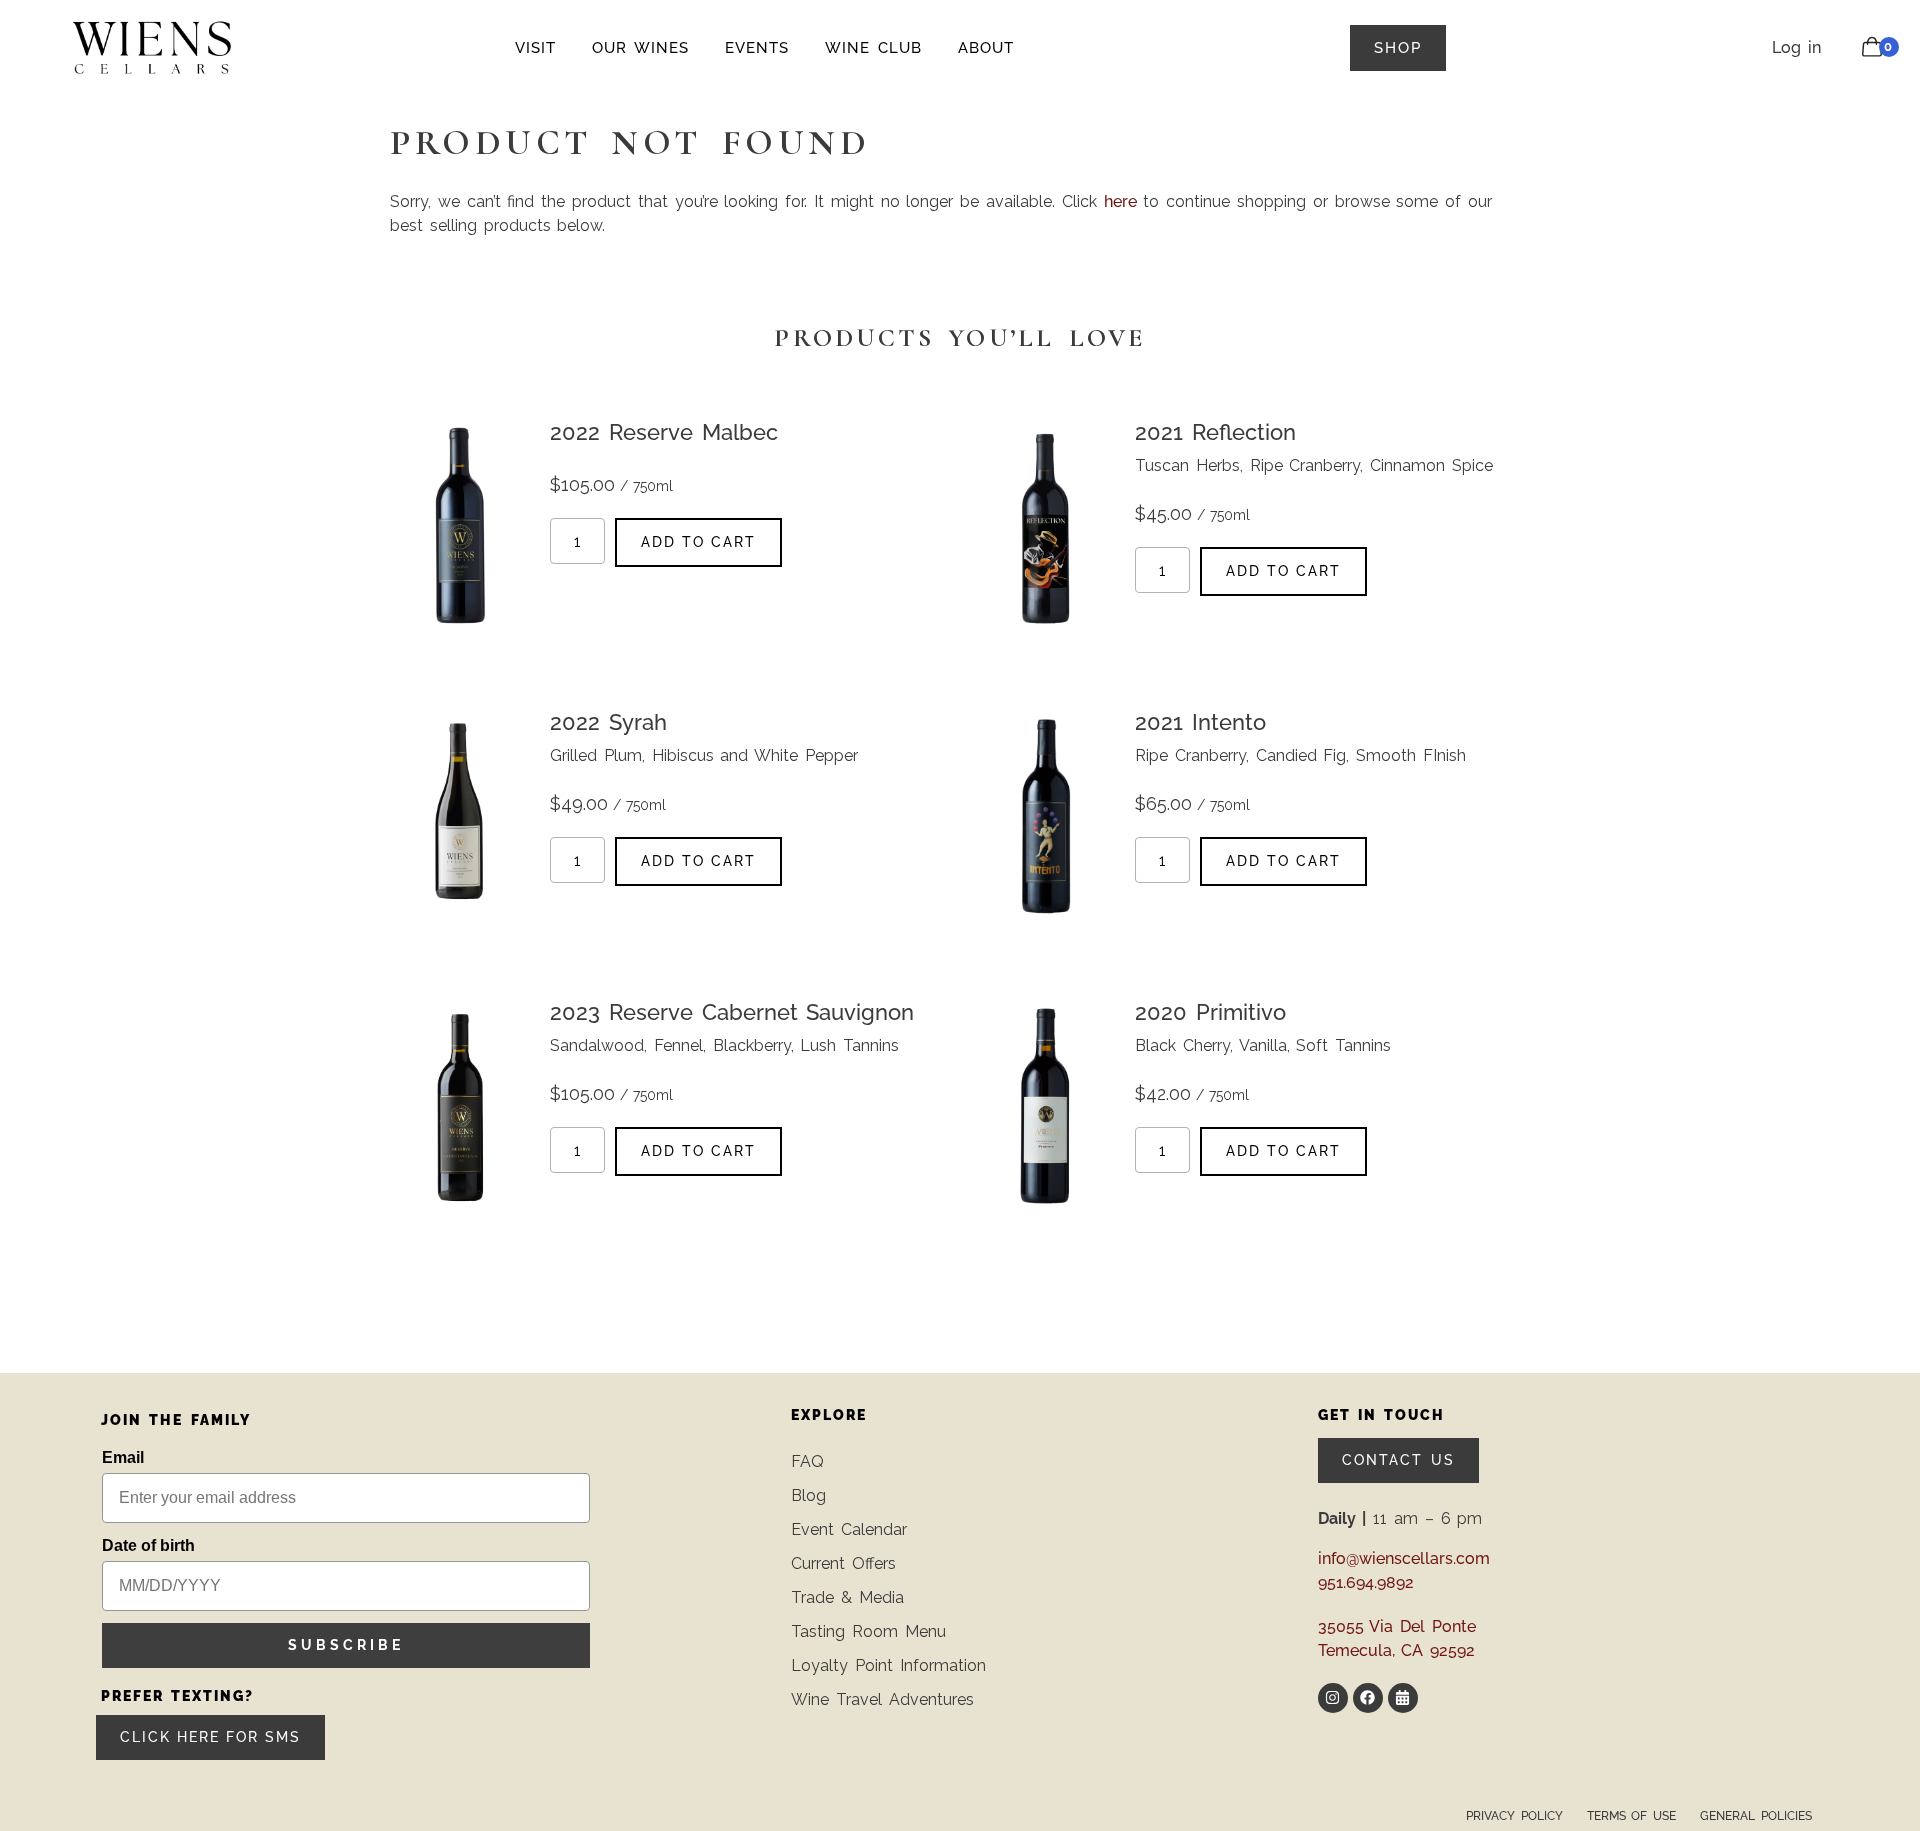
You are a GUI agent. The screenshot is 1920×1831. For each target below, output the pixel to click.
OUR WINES (640, 48)
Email (123, 1457)
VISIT (535, 48)
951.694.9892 (1366, 1582)
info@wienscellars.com (1404, 1558)
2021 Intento (1200, 722)
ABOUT (986, 48)
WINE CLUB (873, 48)
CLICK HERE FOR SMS (210, 1737)
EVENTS (757, 48)
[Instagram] (1333, 1698)
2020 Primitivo (1210, 1012)
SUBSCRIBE (346, 1645)
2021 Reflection (1215, 432)
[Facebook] (1368, 1698)
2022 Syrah (608, 722)
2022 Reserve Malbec (664, 432)
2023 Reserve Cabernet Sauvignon (732, 1012)
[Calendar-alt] (1403, 1698)
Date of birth (148, 1545)
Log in (1796, 47)
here (1120, 201)
